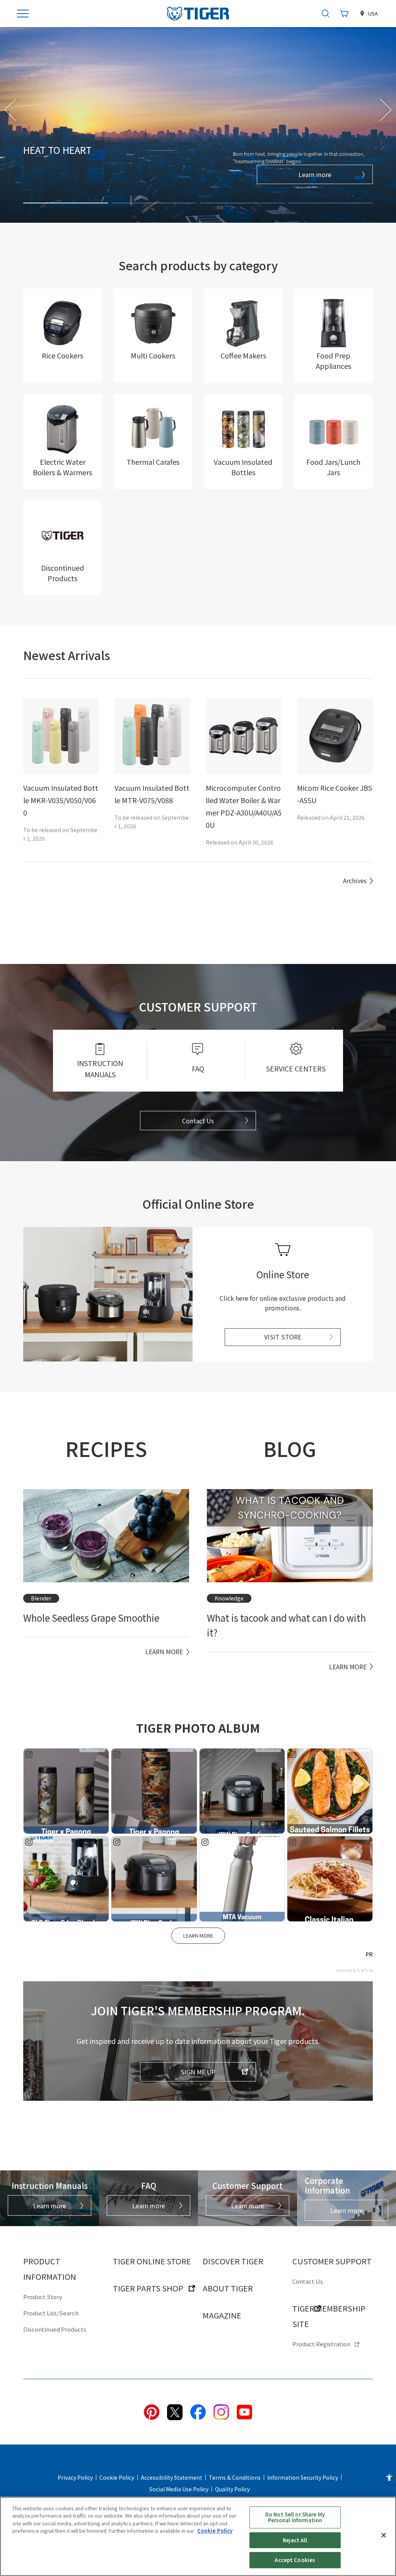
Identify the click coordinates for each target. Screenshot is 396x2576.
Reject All (295, 2540)
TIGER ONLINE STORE (152, 2261)
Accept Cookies (295, 2560)
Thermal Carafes (153, 462)
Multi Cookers (153, 355)
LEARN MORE (198, 1935)
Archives (355, 880)
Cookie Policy (117, 2477)
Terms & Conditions (235, 2477)
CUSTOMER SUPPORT (332, 2261)
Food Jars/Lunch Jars (333, 467)
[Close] (384, 2535)
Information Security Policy (303, 2477)
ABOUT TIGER (228, 2288)
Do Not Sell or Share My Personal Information (295, 2517)
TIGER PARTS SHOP (148, 2288)
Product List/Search (51, 2313)
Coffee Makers (243, 355)
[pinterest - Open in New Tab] (152, 2411)
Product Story (43, 2297)
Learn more (315, 174)
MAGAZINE (222, 2315)
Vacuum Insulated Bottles (243, 467)
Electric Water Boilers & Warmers (62, 467)
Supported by (346, 1970)
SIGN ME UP (198, 2072)
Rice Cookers (62, 355)
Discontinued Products (62, 573)
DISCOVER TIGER (233, 2261)
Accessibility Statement (172, 2477)
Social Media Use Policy (179, 2489)
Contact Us (198, 1121)
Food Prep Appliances (334, 361)
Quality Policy (232, 2489)
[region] (198, 2536)
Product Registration (321, 2344)
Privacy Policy (75, 2477)
